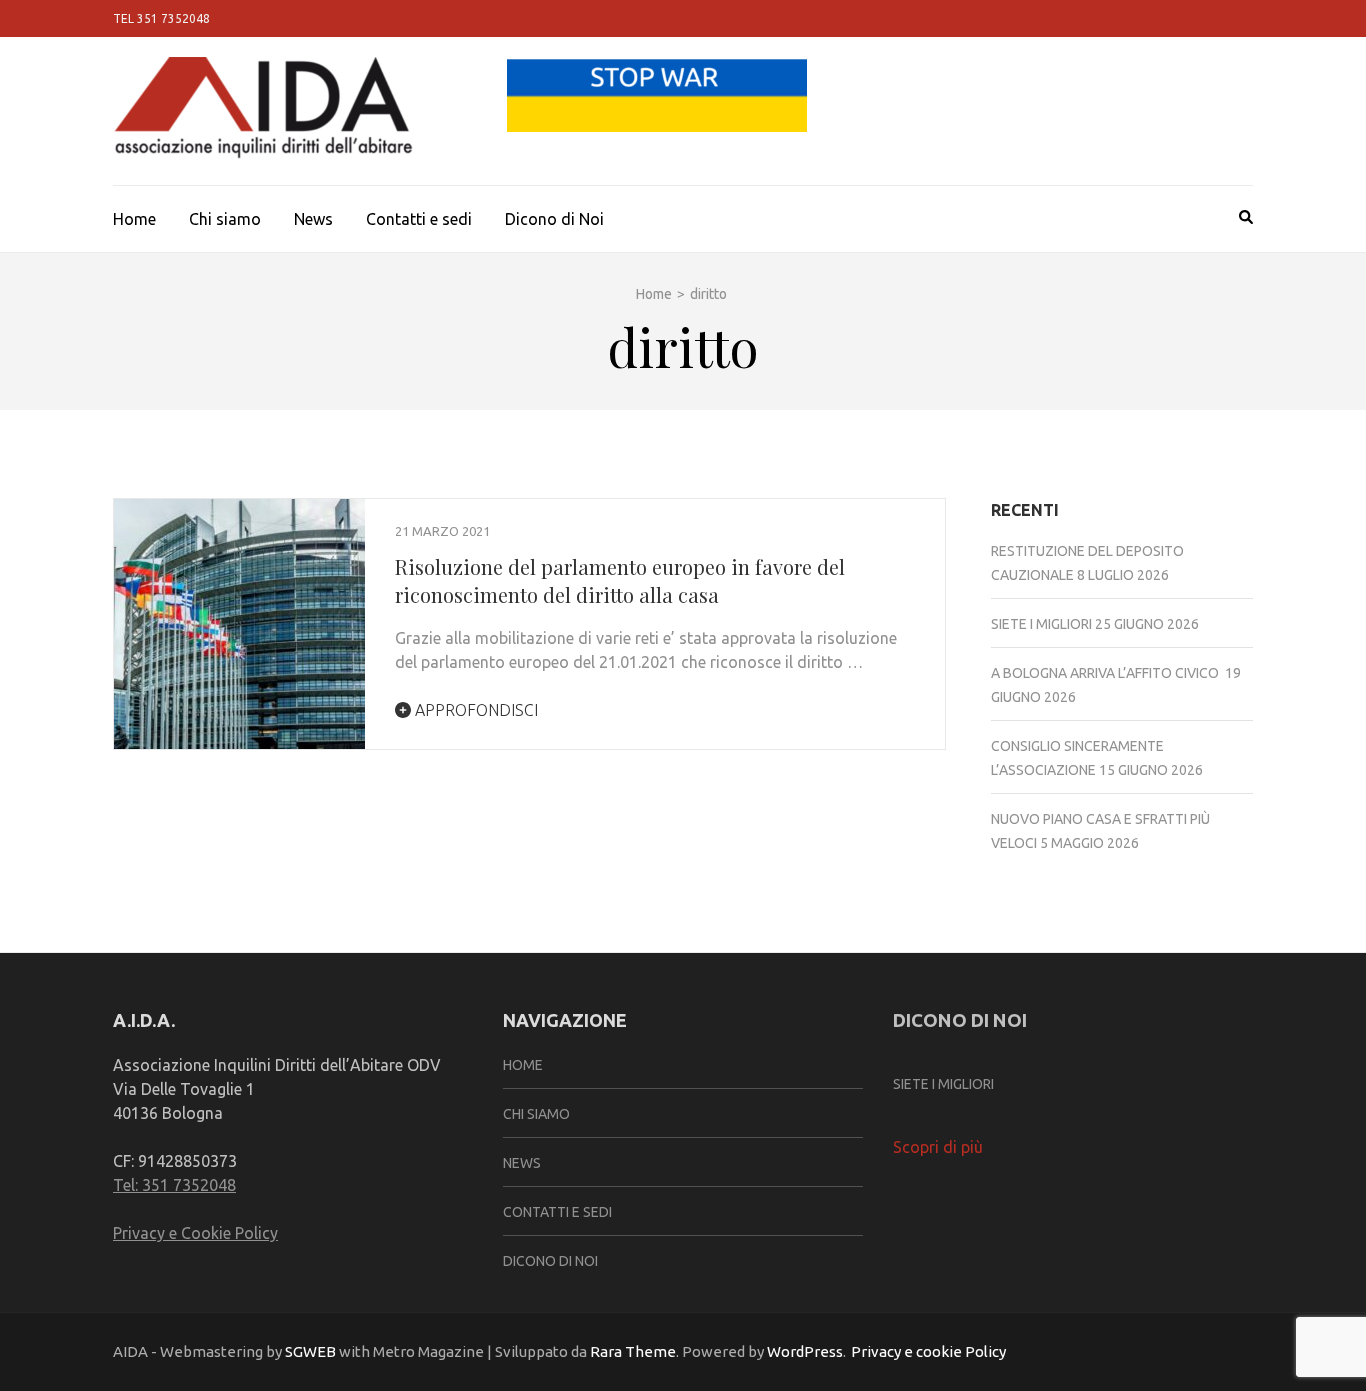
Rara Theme (633, 1351)
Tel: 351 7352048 (174, 1185)
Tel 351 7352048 (161, 18)
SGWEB (312, 1351)
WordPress (805, 1351)
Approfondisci (474, 710)
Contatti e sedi (419, 219)
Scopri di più (938, 1147)
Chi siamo (225, 219)
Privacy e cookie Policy (928, 1351)
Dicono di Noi (554, 219)
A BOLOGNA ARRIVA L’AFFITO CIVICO (1106, 673)
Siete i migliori (1041, 624)
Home (134, 219)
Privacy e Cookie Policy (195, 1233)
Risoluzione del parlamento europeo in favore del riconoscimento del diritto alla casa (620, 580)
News (313, 219)
